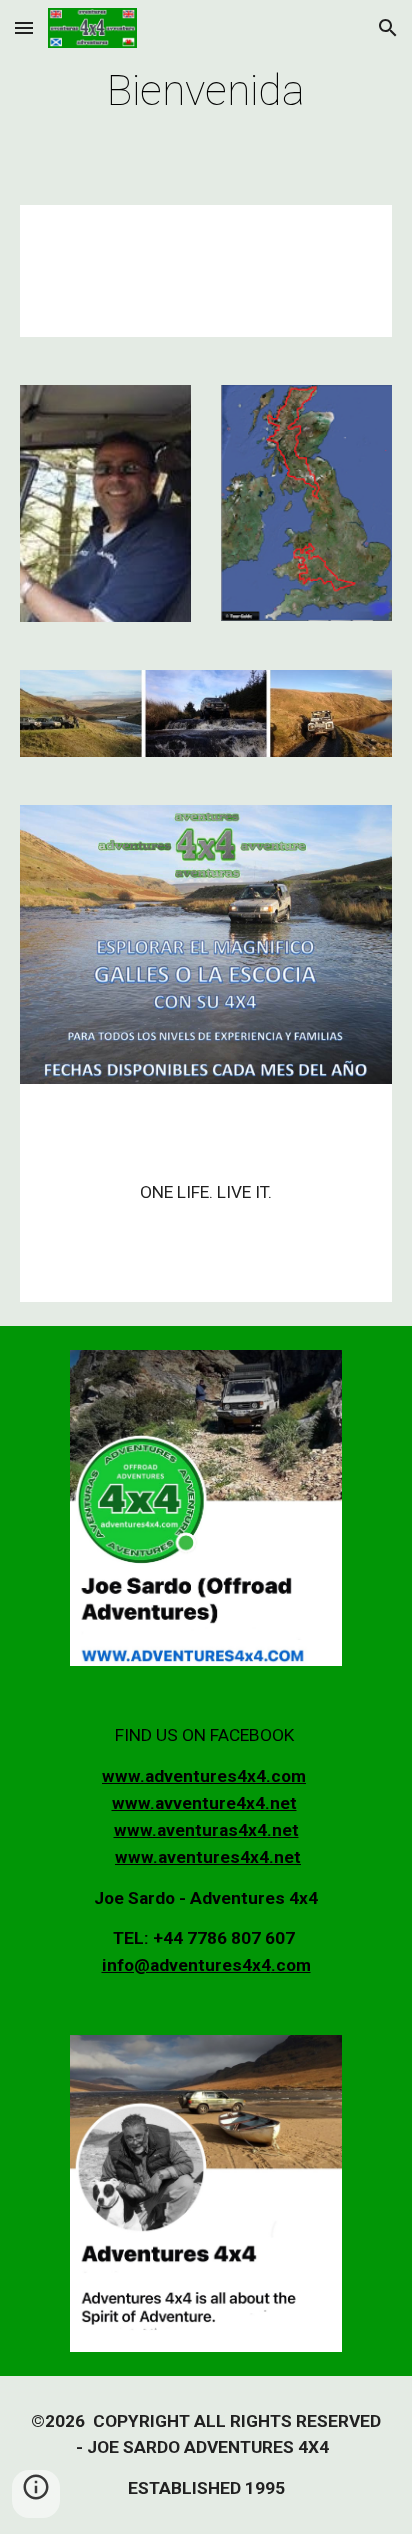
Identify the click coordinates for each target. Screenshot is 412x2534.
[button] (24, 27)
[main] (206, 90)
